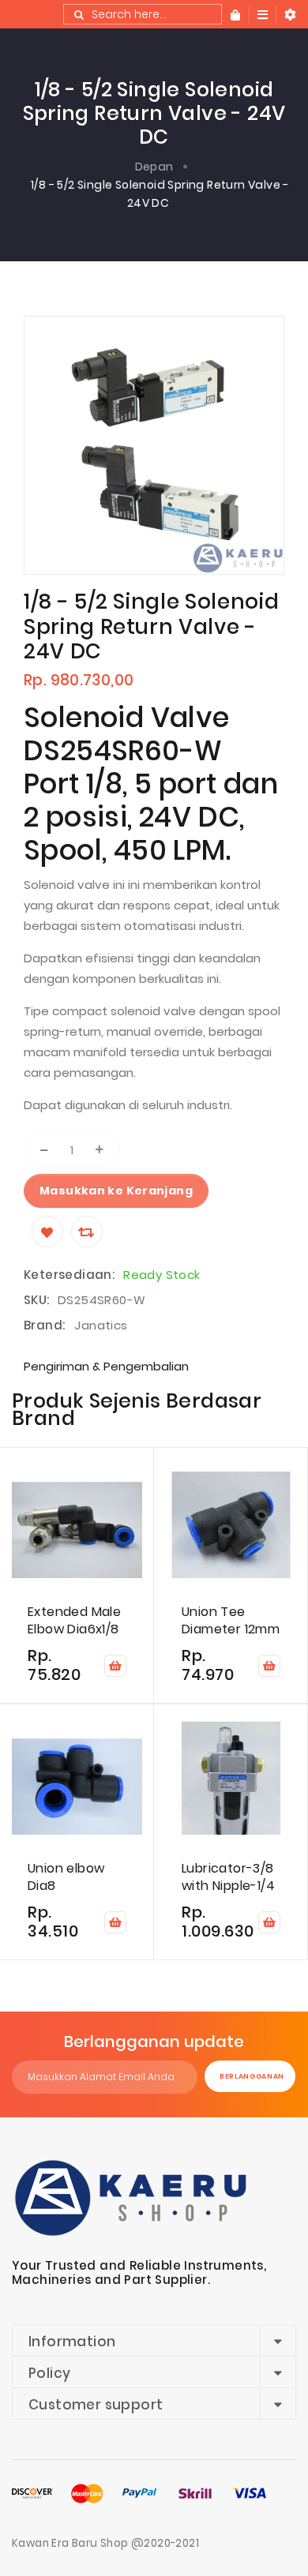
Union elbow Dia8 (66, 1877)
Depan (154, 167)
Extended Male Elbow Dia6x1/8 (74, 1621)
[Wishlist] (47, 1232)
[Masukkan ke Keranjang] (115, 1666)
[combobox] (143, 14)
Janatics (101, 1325)
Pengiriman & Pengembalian (106, 1366)
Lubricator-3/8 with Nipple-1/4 (228, 1877)
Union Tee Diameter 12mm (231, 1621)
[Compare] (87, 1232)
